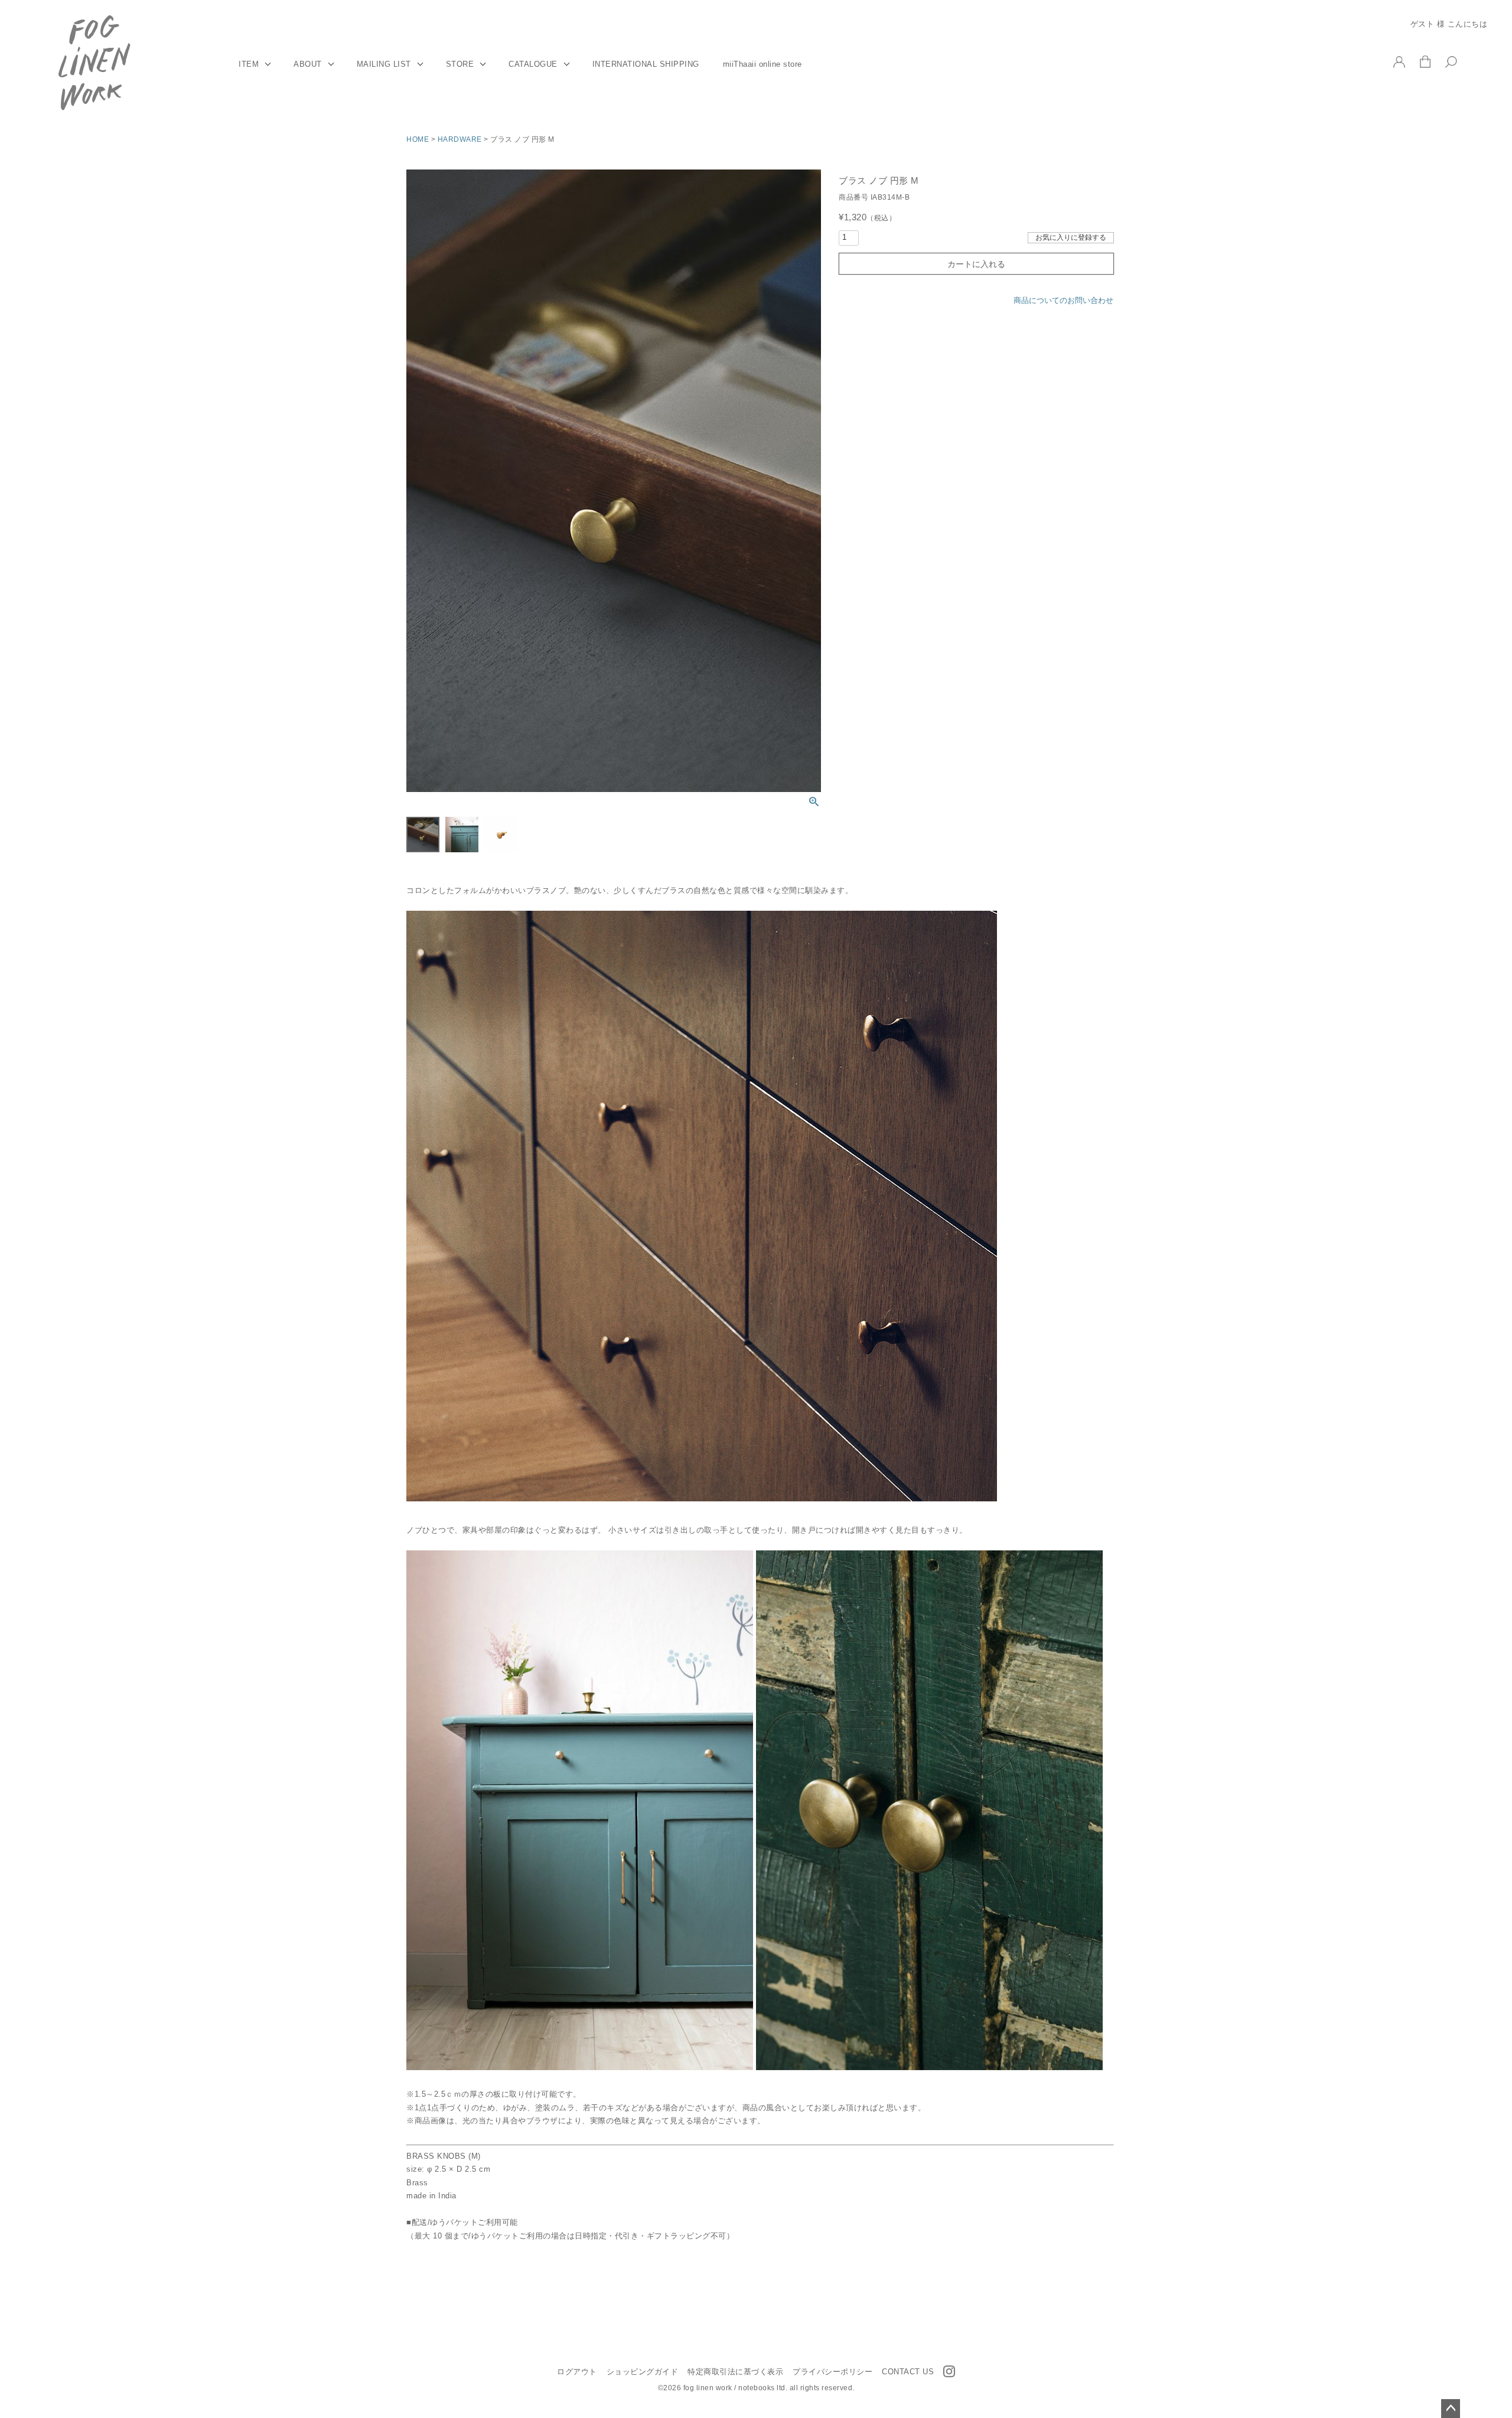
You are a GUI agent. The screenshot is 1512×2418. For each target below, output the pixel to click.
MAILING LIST (384, 64)
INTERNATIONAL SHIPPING (646, 64)
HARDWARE (460, 139)
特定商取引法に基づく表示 (735, 2372)
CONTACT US (908, 2372)
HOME (418, 139)
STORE (460, 64)
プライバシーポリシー (832, 2372)
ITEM (249, 64)
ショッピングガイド (643, 2372)
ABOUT (308, 64)
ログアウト (577, 2372)
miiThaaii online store (762, 64)
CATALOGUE (533, 64)
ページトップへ (1451, 2409)
